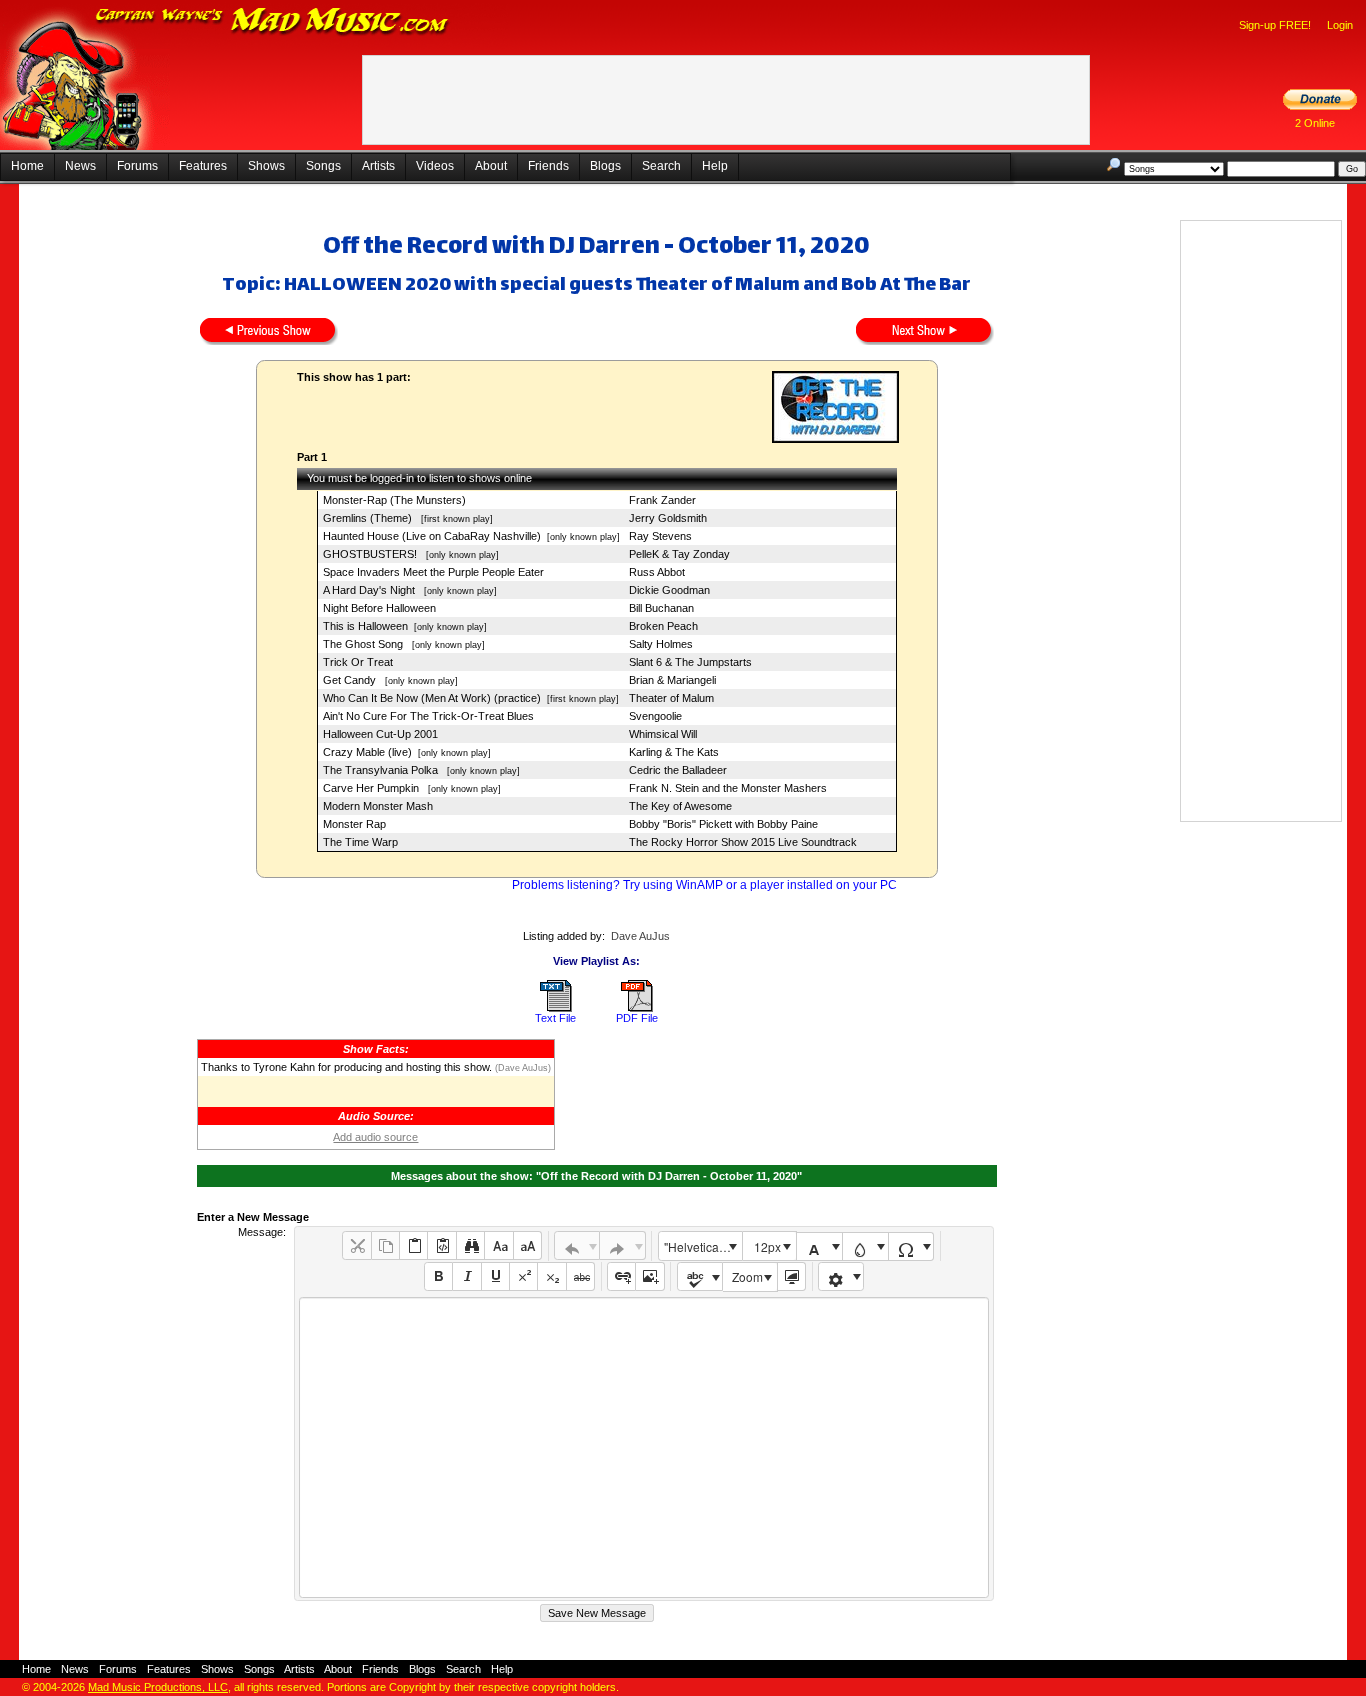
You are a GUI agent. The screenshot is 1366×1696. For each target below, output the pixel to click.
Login (1340, 25)
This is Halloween (365, 626)
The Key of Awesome (680, 806)
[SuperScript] (523, 1276)
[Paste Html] (441, 1245)
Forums (137, 166)
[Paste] (413, 1245)
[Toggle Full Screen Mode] (791, 1276)
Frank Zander (662, 500)
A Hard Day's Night (370, 590)
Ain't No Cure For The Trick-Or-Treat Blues (428, 716)
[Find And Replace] (470, 1245)
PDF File (637, 1018)
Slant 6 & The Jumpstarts (690, 662)
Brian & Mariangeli (672, 680)
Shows (266, 166)
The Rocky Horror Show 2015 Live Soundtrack (743, 842)
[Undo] (577, 1245)
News (80, 166)
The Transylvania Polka (382, 770)
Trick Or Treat (358, 662)
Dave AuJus (640, 936)
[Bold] (438, 1276)
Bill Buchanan (661, 608)
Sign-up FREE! (1275, 25)
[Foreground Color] (819, 1246)
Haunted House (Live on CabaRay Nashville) (432, 536)
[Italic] (466, 1276)
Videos (435, 166)
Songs (323, 166)
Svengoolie (655, 716)
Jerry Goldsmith (668, 518)
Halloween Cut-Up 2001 (380, 734)
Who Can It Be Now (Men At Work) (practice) (432, 698)
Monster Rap (354, 824)
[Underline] (495, 1276)
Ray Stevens (660, 536)
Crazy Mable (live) (367, 752)
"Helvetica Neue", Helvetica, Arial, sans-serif (703, 1246)
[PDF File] (637, 1008)
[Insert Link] (621, 1276)
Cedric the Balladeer (678, 770)
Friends (548, 166)
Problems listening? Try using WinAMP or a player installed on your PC (704, 885)
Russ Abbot (657, 572)
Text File (555, 1018)
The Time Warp (360, 842)
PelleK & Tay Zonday (679, 554)
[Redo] (622, 1245)
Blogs (605, 166)
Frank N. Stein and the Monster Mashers (728, 788)
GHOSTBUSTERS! (371, 554)
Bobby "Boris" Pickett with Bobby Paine (723, 824)
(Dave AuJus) (521, 1068)
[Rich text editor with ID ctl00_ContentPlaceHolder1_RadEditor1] (643, 1447)
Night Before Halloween (379, 608)
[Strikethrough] (580, 1276)
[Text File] (556, 1008)
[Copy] (385, 1245)
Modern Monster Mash (378, 806)
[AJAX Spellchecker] (700, 1276)
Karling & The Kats (674, 752)
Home (27, 166)
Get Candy (351, 680)
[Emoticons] (841, 1276)
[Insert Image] (649, 1276)
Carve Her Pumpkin (372, 788)
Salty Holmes (661, 644)
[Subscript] (551, 1276)
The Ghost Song (364, 644)
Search (661, 166)
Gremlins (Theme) (369, 518)
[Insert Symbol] (911, 1246)
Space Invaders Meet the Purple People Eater (433, 572)
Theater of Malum (671, 698)
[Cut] (356, 1245)
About (491, 166)
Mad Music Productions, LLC (158, 1687)
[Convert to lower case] (498, 1245)
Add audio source (375, 1137)
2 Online (1315, 123)
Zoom (747, 1276)
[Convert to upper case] (527, 1245)
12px (767, 1246)
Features (203, 166)
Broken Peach (663, 626)
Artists (378, 166)
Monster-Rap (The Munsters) (394, 500)
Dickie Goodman (669, 590)
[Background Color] (865, 1246)
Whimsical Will (663, 734)
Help (715, 166)
